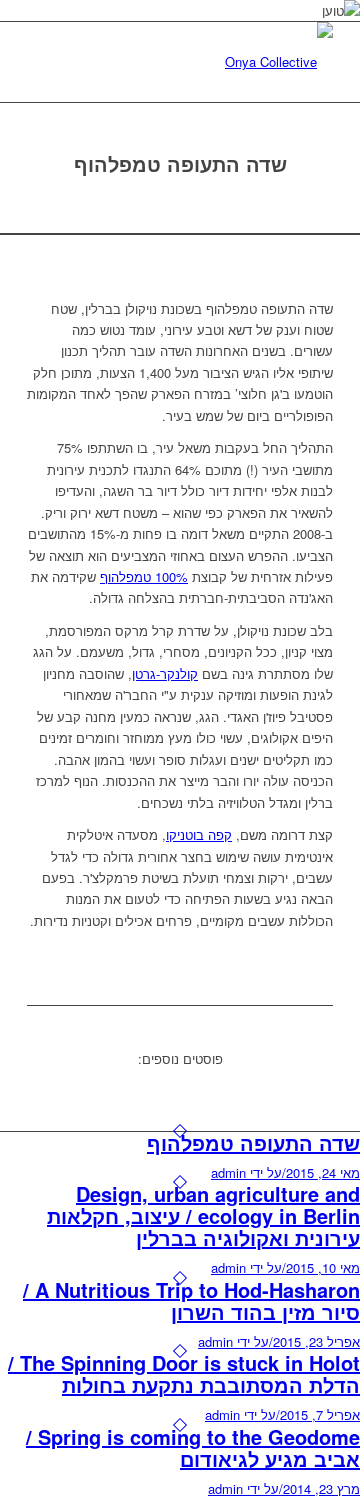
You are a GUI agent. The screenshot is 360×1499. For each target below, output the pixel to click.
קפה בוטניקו (199, 834)
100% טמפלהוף (144, 576)
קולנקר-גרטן (165, 673)
